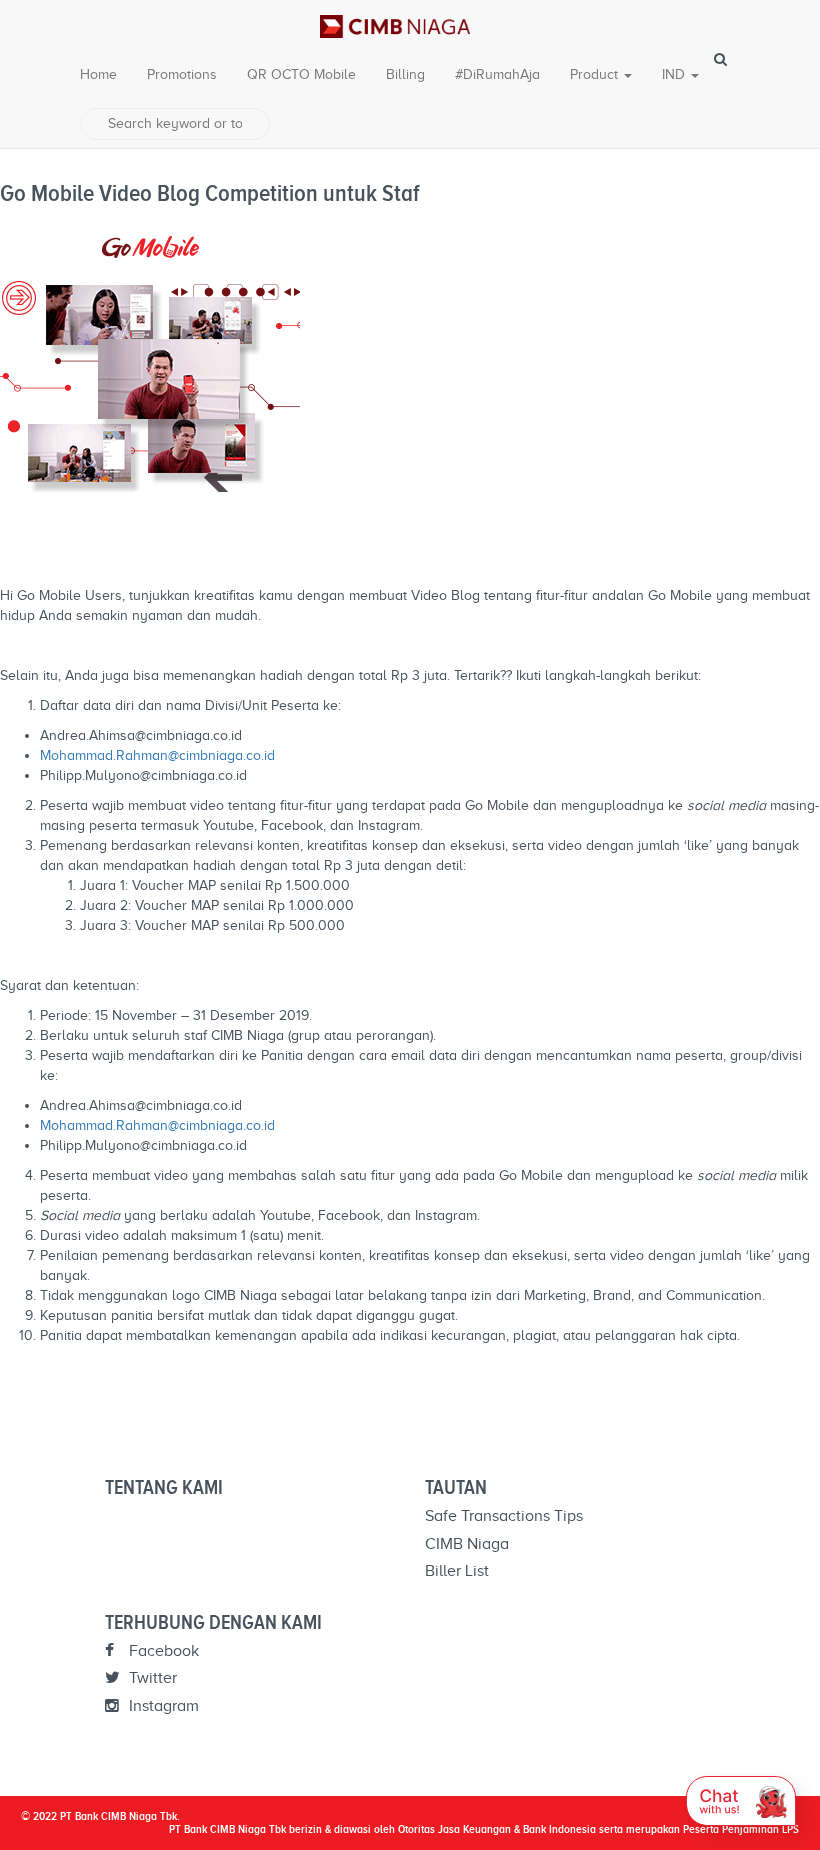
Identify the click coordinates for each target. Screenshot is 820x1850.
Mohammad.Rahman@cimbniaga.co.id (157, 755)
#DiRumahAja (497, 74)
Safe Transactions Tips (504, 1516)
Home (98, 74)
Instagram (162, 1706)
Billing (405, 74)
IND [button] (675, 74)
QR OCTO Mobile (301, 74)
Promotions (182, 74)
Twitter (151, 1678)
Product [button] (596, 74)
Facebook (162, 1651)
